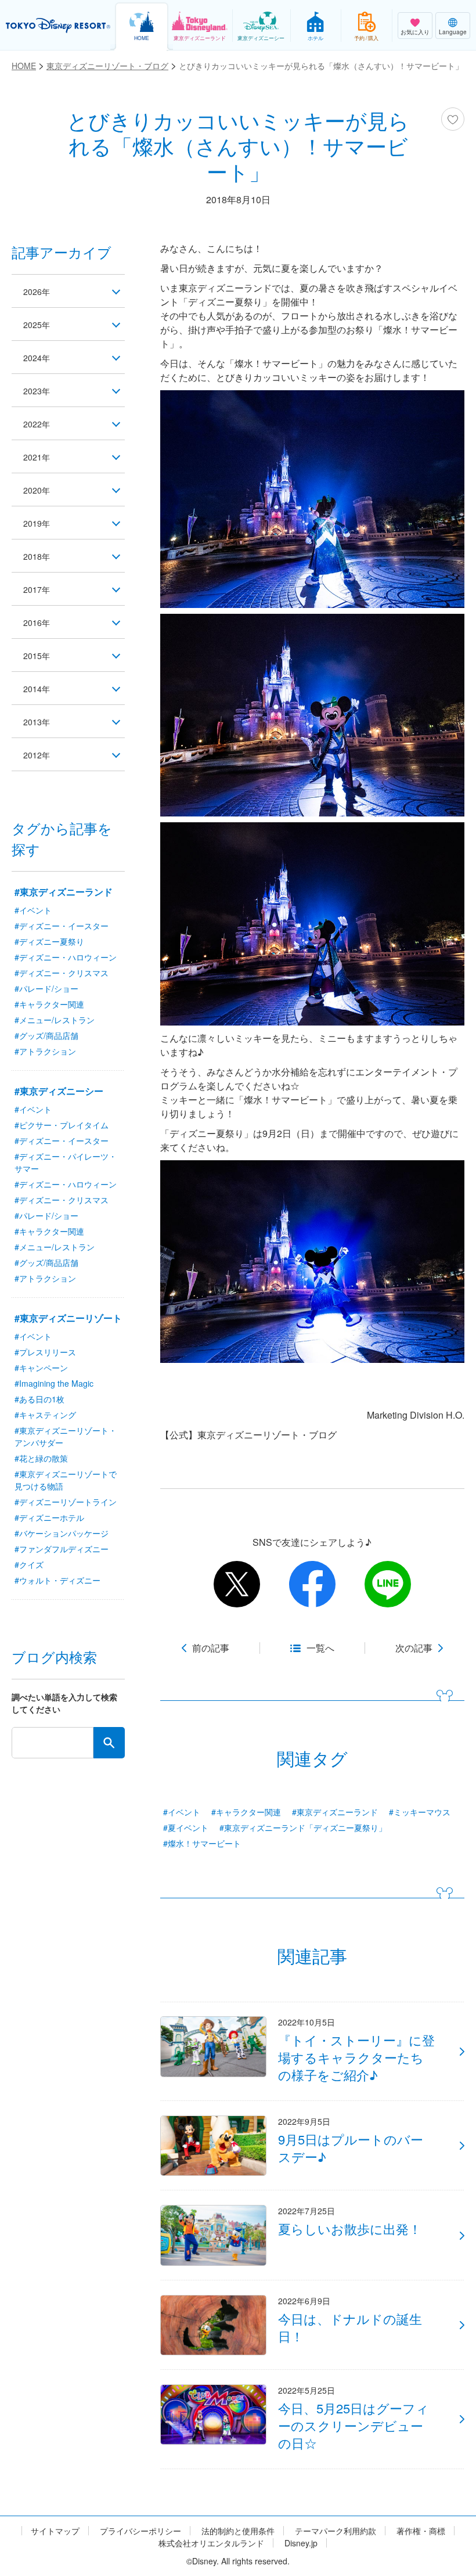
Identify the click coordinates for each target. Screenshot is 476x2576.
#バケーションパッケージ (62, 1533)
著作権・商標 (421, 2531)
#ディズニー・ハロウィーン (66, 957)
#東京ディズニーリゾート (68, 1318)
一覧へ (320, 1648)
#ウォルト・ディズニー (57, 1580)
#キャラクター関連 (246, 1812)
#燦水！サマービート (202, 1843)
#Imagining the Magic (54, 1383)
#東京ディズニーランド (335, 1812)
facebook (312, 1584)
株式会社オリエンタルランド (211, 2543)
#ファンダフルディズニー (62, 1549)
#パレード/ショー (46, 988)
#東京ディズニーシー (59, 1091)
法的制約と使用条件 (238, 2531)
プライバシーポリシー (140, 2531)
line (388, 1584)
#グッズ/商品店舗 (46, 1035)
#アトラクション (45, 1051)
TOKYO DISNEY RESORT (58, 26)
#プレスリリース (45, 1352)
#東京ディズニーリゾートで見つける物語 (66, 1480)
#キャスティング (45, 1415)
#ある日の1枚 (39, 1399)
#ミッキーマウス (420, 1812)
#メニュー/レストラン (55, 1020)
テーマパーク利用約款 (336, 2531)
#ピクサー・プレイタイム (62, 1125)
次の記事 (414, 1648)
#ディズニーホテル (49, 1517)
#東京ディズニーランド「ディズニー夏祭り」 (303, 1827)
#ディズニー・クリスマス (62, 973)
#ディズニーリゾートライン (66, 1502)
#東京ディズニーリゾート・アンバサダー (66, 1436)
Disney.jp (301, 2543)
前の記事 (211, 1648)
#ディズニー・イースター (62, 926)
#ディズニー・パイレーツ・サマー (66, 1162)
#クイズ (29, 1564)
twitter (237, 1584)
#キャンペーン (41, 1368)
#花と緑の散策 (41, 1458)
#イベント (182, 1812)
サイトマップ (55, 2531)
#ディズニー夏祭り (49, 941)
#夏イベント (186, 1827)
